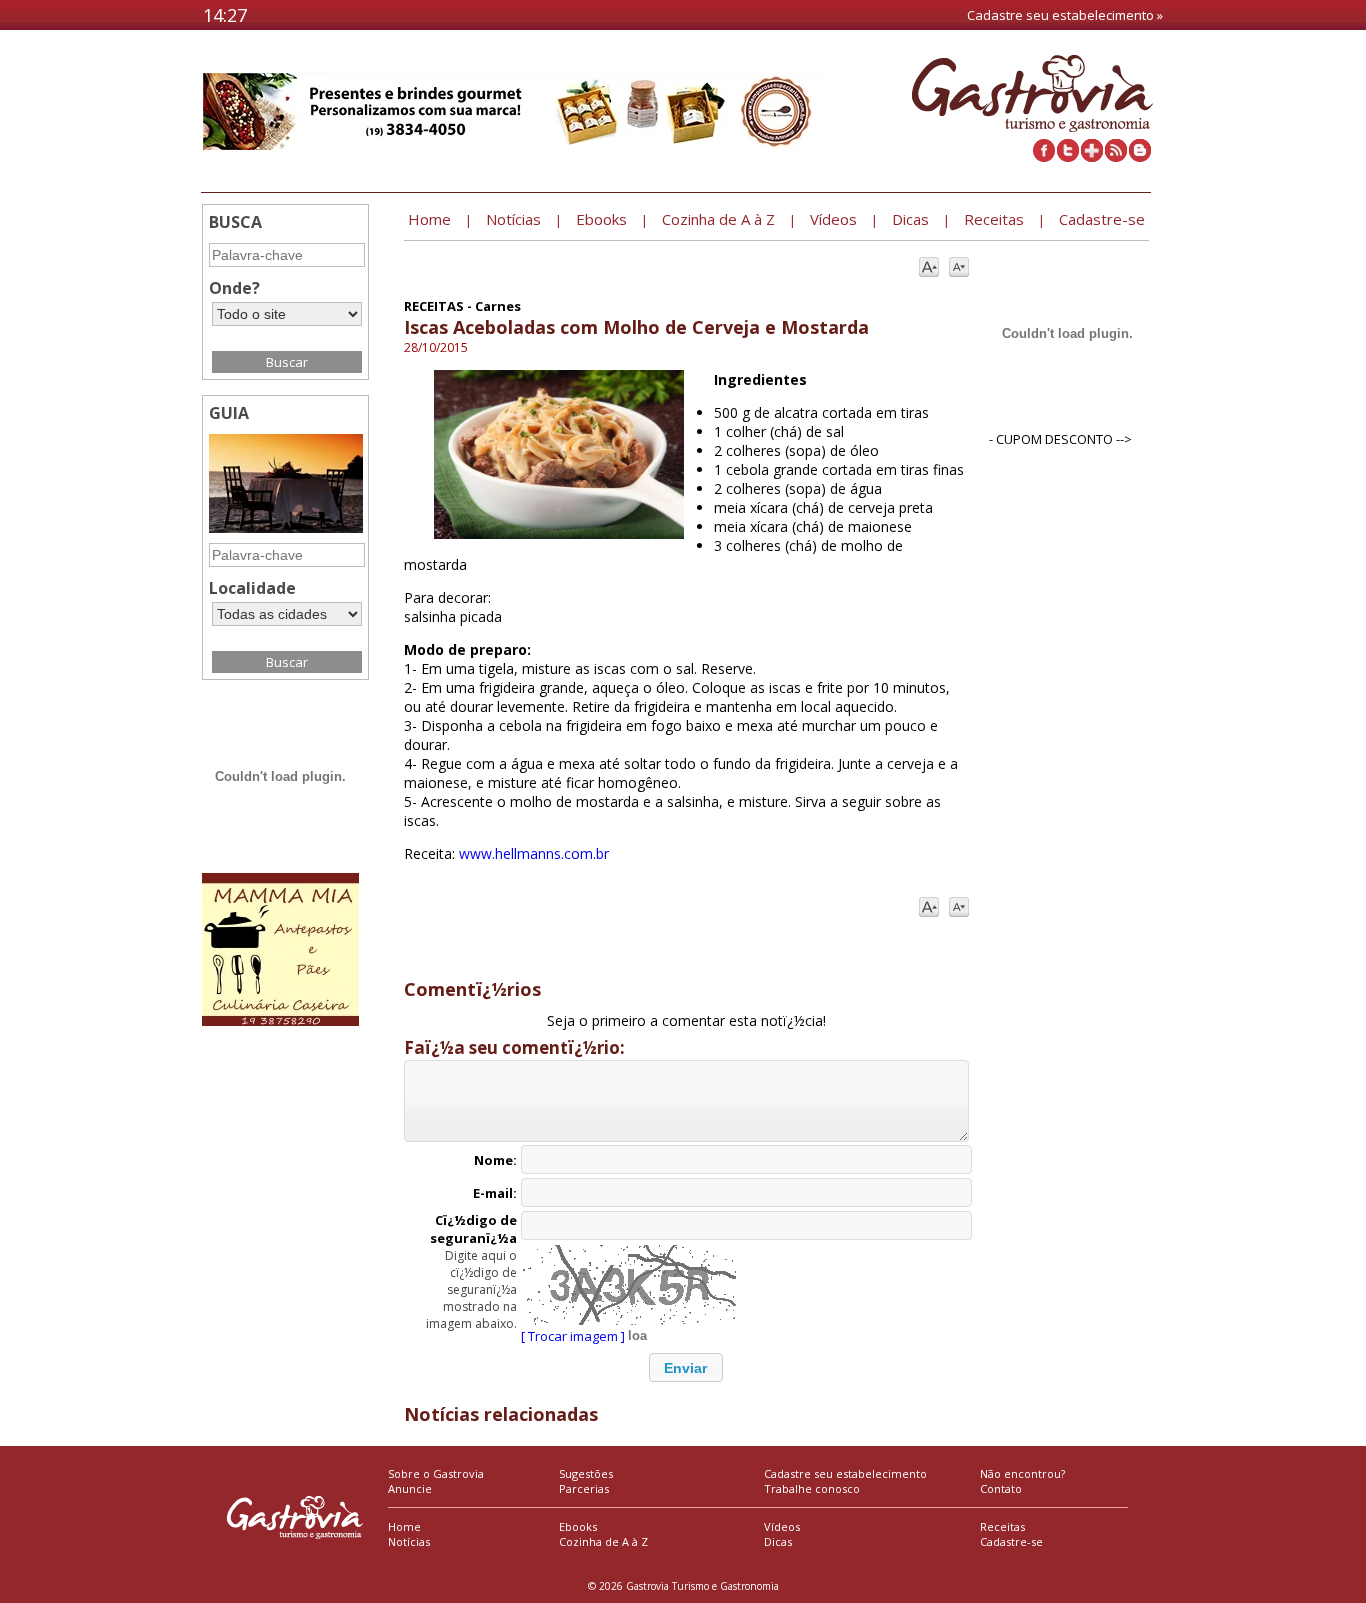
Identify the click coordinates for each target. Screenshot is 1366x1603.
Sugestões (586, 1473)
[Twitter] (1068, 157)
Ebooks (578, 1526)
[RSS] (1116, 157)
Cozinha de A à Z (603, 1541)
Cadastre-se (1011, 1541)
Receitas (1002, 1526)
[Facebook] (1044, 157)
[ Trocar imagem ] (573, 1336)
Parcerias (584, 1488)
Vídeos (782, 1526)
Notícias (409, 1541)
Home (404, 1526)
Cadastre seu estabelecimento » (1065, 15)
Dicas (778, 1541)
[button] (686, 1367)
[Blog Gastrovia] (1140, 157)
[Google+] (1092, 157)
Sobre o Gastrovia (436, 1473)
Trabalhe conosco (812, 1488)
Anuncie (410, 1488)
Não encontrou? (1022, 1473)
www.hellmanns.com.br (534, 853)
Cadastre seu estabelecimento (845, 1473)
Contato (1001, 1488)
